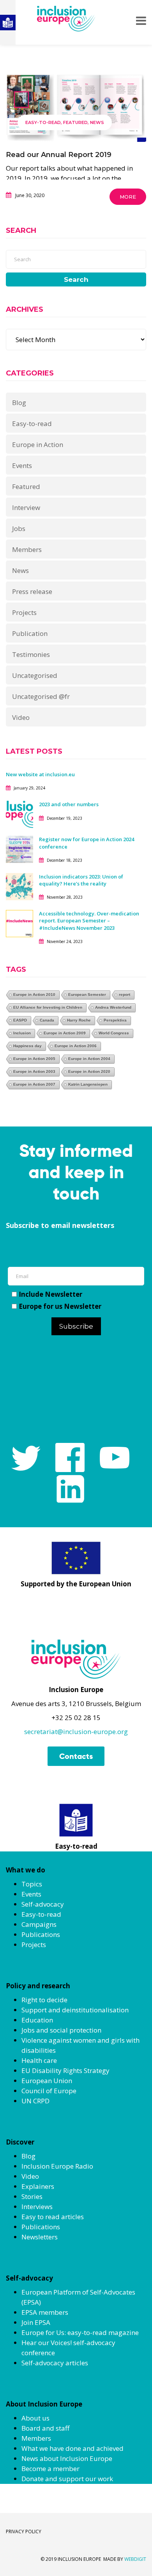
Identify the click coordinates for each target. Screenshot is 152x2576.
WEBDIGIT (135, 2559)
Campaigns (39, 1924)
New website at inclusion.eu (40, 774)
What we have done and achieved (72, 2448)
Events (22, 465)
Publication (30, 633)
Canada (47, 1020)
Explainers (38, 2186)
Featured (75, 122)
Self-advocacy (43, 1904)
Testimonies (31, 654)
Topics (32, 1884)
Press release (32, 591)
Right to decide (44, 2000)
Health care (39, 2060)
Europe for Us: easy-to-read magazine (80, 2332)
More (128, 197)
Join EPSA (36, 2322)
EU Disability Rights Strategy (65, 2070)
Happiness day (27, 1046)
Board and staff (45, 2428)
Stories (32, 2196)
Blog (19, 403)
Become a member (50, 2469)
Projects (24, 612)
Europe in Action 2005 (34, 1059)
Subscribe (76, 1326)
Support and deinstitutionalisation (75, 2010)
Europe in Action (38, 444)
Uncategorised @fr (41, 696)
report (125, 995)
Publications (41, 1934)
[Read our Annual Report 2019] (76, 108)
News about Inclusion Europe (67, 2458)
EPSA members (45, 2312)
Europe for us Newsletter (60, 1306)
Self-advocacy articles (55, 2363)
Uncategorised (35, 675)
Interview (26, 507)
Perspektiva (115, 1020)
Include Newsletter (50, 1294)
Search (76, 279)
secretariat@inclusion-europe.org (76, 1732)
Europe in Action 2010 (34, 995)
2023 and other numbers (69, 804)
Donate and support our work (67, 2479)
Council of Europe (49, 2091)
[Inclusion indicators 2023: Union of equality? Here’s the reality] (19, 886)
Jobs (19, 528)
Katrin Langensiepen (88, 1084)
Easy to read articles (53, 2217)
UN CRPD (35, 2101)
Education (37, 2020)
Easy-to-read (43, 122)
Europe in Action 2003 (34, 1071)
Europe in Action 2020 (89, 1071)
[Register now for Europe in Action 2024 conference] (19, 849)
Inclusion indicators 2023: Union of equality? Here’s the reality (81, 880)
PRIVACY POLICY (24, 2531)
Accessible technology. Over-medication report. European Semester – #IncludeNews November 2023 (89, 920)
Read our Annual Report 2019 (59, 155)
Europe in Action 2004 (89, 1059)
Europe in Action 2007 (34, 1084)
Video (21, 717)
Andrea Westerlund (113, 1007)
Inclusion (22, 1033)
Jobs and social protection (61, 2030)
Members (27, 549)
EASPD (20, 1020)
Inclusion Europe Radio (57, 2166)
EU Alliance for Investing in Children (48, 1007)
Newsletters (40, 2237)
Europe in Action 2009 (65, 1033)
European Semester (87, 995)
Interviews (37, 2207)
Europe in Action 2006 (76, 1046)
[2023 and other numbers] (19, 814)
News (97, 122)
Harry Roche (79, 1020)
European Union (47, 2081)
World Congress (114, 1033)
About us (35, 2418)
